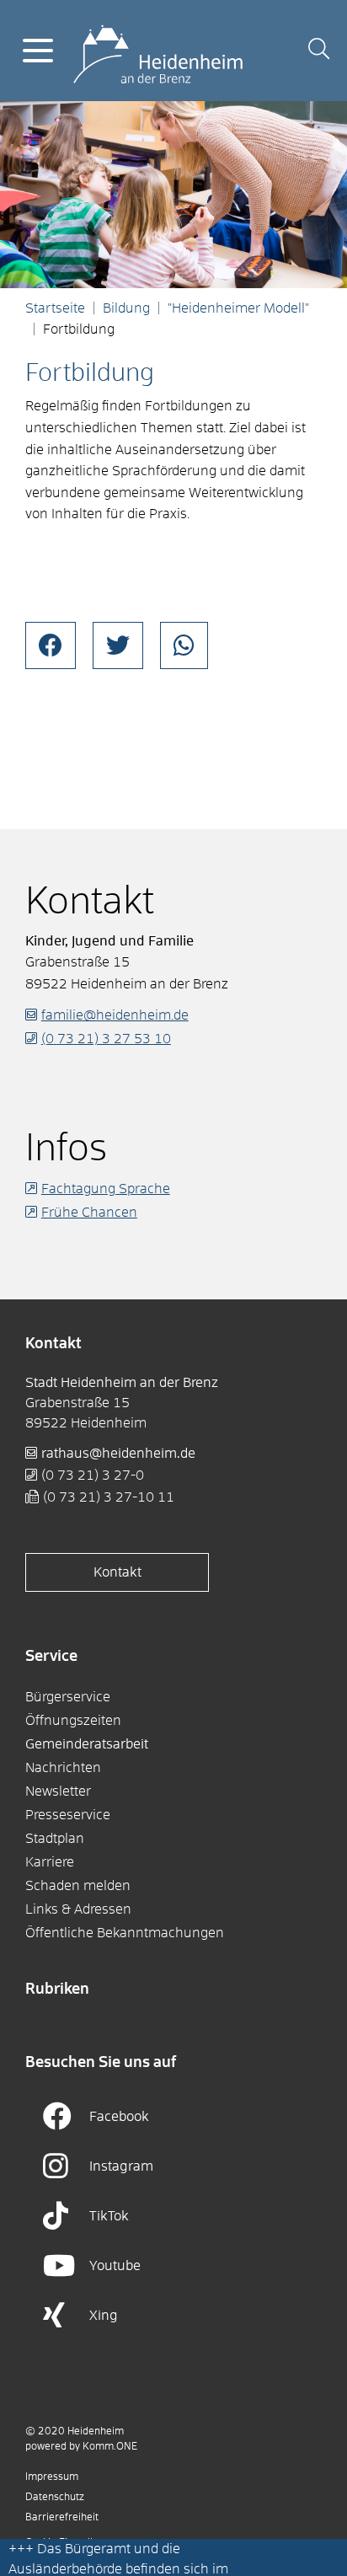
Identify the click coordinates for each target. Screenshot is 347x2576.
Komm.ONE (110, 2447)
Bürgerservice (68, 1697)
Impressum (52, 2477)
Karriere (50, 1862)
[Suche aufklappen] (319, 51)
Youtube (115, 2266)
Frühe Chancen (89, 1213)
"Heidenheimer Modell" (238, 308)
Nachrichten (63, 1768)
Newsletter (58, 1791)
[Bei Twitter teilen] (118, 645)
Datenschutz (55, 2498)
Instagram (121, 2166)
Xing (104, 2316)
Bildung (126, 308)
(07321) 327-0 (93, 1475)
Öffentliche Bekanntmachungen (125, 1933)
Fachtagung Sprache (106, 1189)
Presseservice (68, 1815)
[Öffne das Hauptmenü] (38, 51)
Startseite (55, 308)
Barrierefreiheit (62, 2518)
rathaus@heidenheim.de (118, 1454)
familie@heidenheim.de (115, 1015)
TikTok (109, 2216)
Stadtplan (55, 1839)
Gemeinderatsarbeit (87, 1744)
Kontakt (117, 1572)
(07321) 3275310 (106, 1039)
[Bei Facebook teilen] (51, 645)
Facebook (119, 2117)
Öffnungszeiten (73, 1721)
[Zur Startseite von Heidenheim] (158, 50)
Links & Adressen (78, 1909)
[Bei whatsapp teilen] (184, 645)
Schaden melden (78, 1886)
